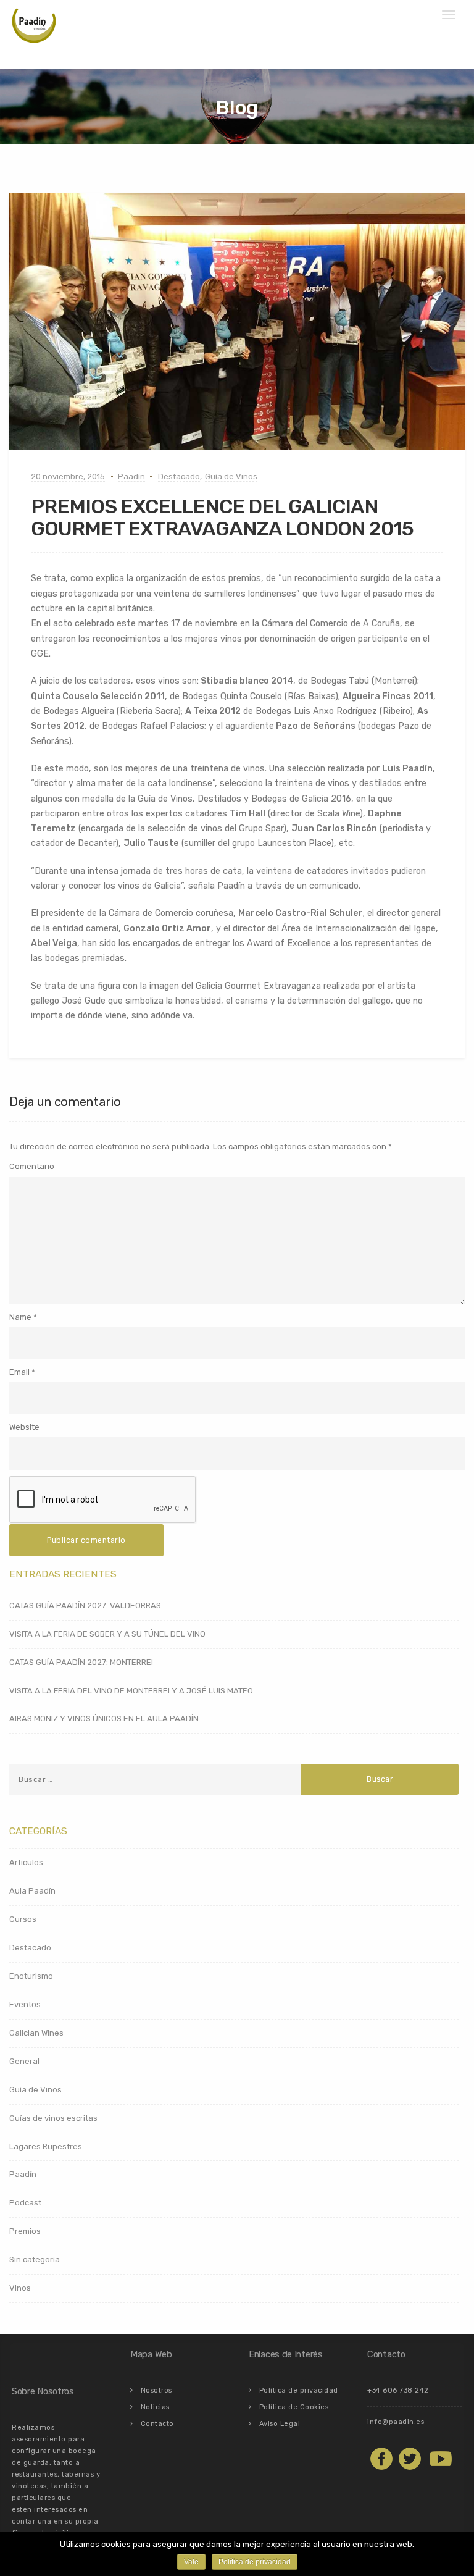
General (24, 2061)
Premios (25, 2231)
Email (19, 1372)
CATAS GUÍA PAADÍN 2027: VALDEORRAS (85, 1605)
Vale (191, 2562)
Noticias (155, 2407)
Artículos (26, 1862)
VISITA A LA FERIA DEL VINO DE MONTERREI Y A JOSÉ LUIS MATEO (131, 1691)
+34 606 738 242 (398, 2390)
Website (24, 1427)
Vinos (20, 2288)
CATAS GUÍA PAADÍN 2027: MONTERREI (81, 1662)
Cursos (23, 1919)
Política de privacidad (299, 2390)
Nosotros (156, 2390)
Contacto (157, 2424)
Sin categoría (35, 2259)
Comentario (32, 1166)
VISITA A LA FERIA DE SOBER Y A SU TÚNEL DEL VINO (107, 1634)
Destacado (179, 476)
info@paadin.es (396, 2422)
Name (20, 1317)
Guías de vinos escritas (53, 2118)
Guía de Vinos (231, 476)
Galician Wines (36, 2033)
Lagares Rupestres (46, 2146)
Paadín (131, 476)
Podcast (25, 2203)
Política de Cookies (294, 2407)
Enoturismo (31, 1976)
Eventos (25, 2004)
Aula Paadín (32, 1891)
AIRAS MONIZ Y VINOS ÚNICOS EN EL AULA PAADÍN (104, 1718)
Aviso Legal (280, 2424)
